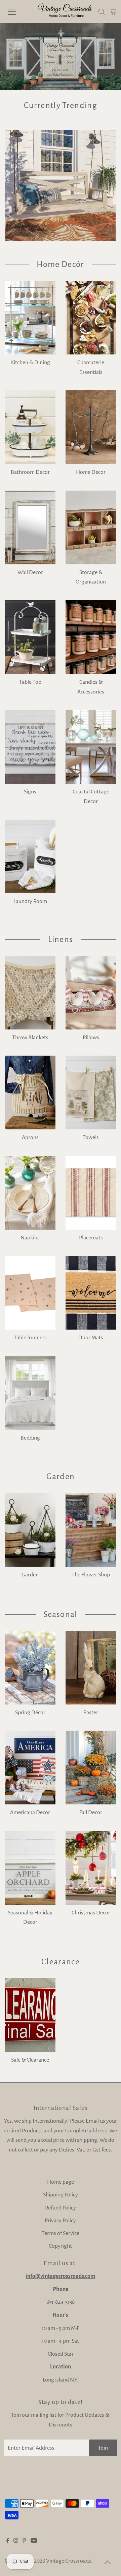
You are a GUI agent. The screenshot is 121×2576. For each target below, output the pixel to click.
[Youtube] (34, 2541)
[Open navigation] (16, 12)
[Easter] (91, 1668)
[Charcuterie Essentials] (91, 318)
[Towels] (91, 1093)
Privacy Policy (60, 2221)
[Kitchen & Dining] (30, 318)
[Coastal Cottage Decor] (91, 747)
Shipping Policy (61, 2195)
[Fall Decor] (91, 1768)
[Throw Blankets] (30, 993)
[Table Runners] (30, 1293)
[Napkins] (30, 1193)
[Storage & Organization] (91, 527)
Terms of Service (61, 2233)
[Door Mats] (91, 1293)
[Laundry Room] (30, 856)
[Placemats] (91, 1193)
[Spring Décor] (30, 1668)
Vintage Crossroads (69, 2561)
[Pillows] (91, 993)
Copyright (60, 2246)
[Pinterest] (24, 2541)
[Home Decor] (91, 427)
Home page (61, 2182)
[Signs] (30, 747)
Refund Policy (61, 2208)
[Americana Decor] (30, 1768)
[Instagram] (16, 2541)
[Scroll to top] (108, 2563)
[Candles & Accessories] (91, 637)
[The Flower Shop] (91, 1530)
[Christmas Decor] (91, 1868)
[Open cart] (113, 12)
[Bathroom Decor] (30, 427)
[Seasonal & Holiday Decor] (30, 1868)
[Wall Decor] (30, 527)
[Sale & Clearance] (30, 2015)
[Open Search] (102, 12)
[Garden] (30, 1530)
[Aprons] (30, 1093)
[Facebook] (8, 2541)
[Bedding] (30, 1393)
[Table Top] (30, 637)
